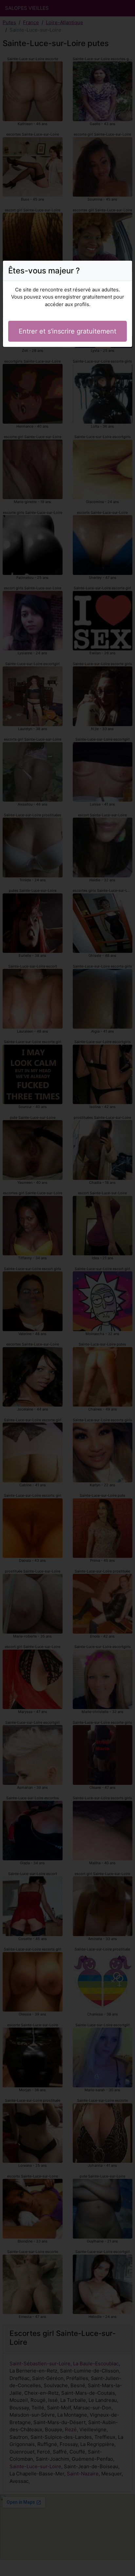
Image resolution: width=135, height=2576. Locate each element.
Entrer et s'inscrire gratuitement (67, 331)
